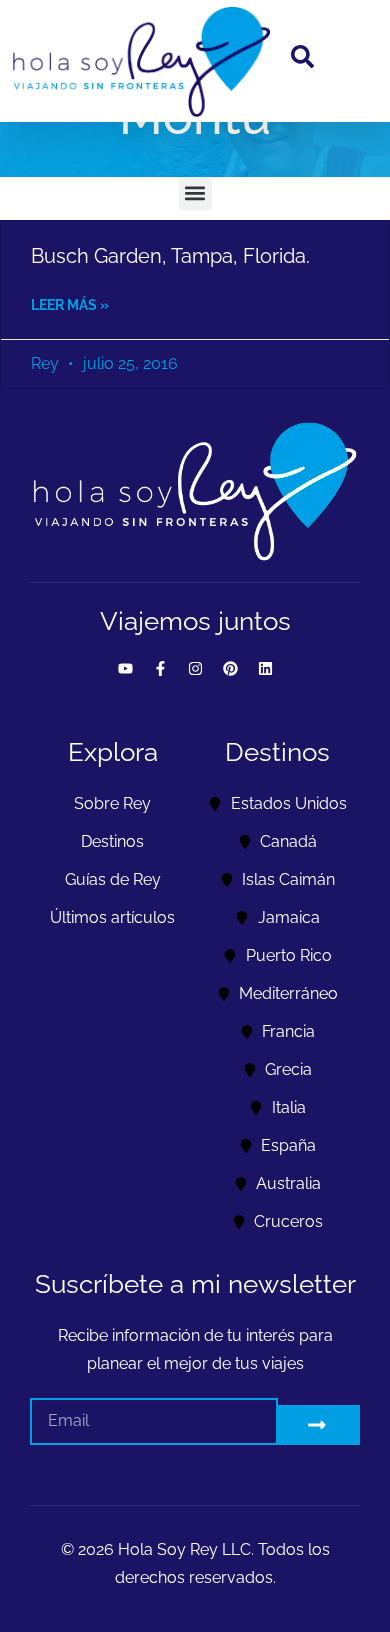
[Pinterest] (230, 669)
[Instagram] (195, 669)
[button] (195, 193)
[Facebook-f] (160, 669)
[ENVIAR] (319, 1425)
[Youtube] (125, 669)
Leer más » (70, 305)
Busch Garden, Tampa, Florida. (170, 256)
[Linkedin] (265, 669)
